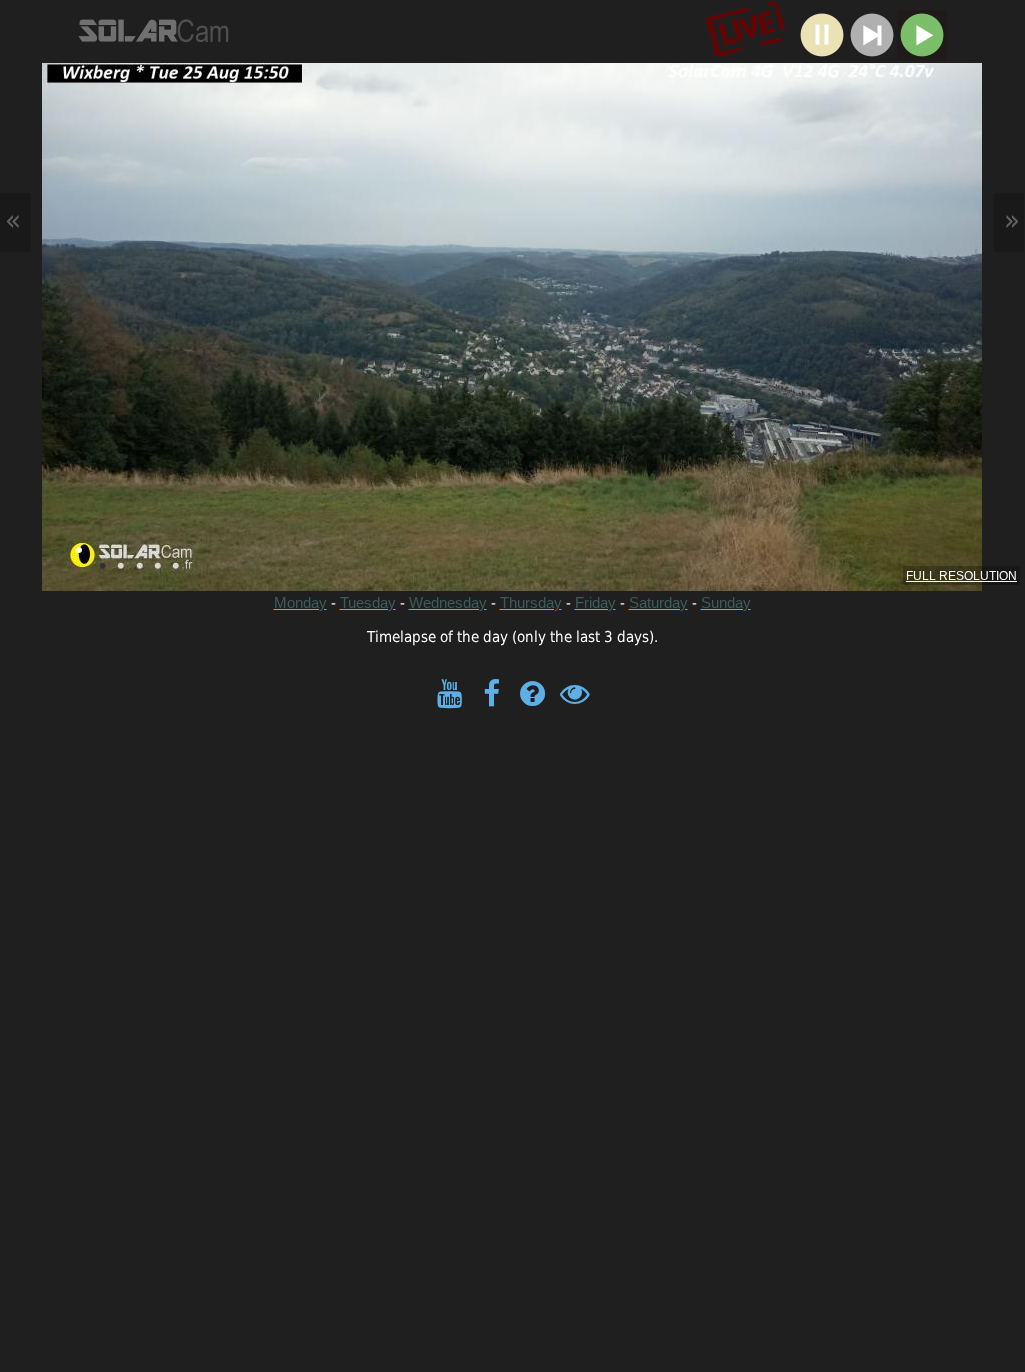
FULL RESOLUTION (961, 575)
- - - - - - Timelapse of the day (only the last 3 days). (512, 424)
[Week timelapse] (922, 54)
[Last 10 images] (872, 54)
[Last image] (822, 54)
